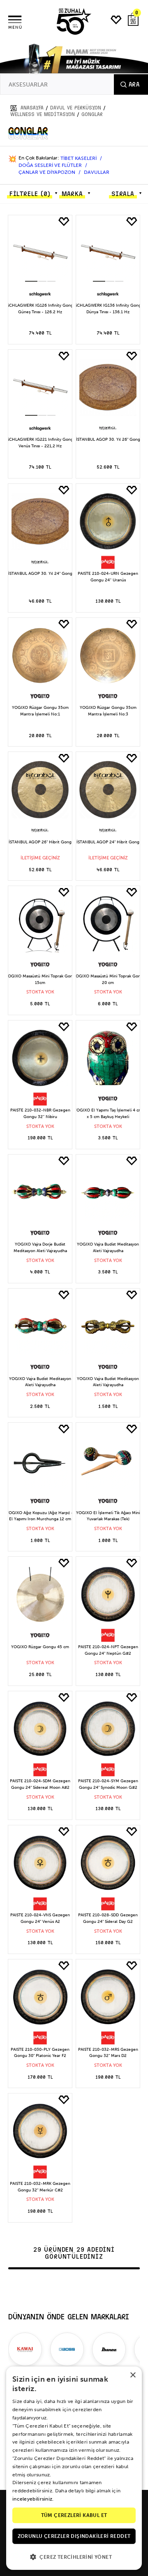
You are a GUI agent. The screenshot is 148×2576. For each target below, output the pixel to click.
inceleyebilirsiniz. (33, 2499)
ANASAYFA (32, 108)
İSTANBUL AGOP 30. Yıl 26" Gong (108, 440)
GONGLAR (92, 114)
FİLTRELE (30, 194)
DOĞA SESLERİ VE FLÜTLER (51, 165)
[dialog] (74, 2468)
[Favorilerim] (117, 20)
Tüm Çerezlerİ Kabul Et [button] (74, 2515)
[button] (31, 281)
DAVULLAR (97, 172)
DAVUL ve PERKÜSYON (76, 108)
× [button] (133, 2375)
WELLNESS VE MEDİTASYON (43, 114)
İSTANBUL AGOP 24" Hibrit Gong (108, 842)
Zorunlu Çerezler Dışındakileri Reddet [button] (74, 2536)
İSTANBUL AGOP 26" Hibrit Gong (40, 842)
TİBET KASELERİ (79, 158)
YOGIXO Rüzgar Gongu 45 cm (40, 1647)
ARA (134, 84)
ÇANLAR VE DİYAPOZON (47, 172)
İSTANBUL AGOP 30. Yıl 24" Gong (40, 574)
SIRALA (123, 194)
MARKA (72, 194)
